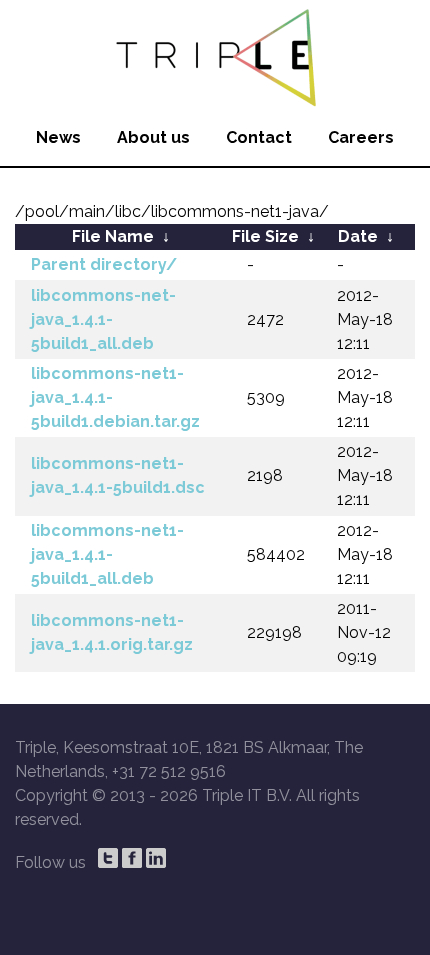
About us (153, 137)
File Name (113, 236)
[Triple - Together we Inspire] (215, 55)
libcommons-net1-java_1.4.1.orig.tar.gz (112, 632)
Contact (259, 137)
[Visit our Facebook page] (132, 858)
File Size (265, 236)
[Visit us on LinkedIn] (156, 858)
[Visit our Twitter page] (108, 858)
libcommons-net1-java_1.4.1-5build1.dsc (118, 475)
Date (358, 236)
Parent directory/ (104, 264)
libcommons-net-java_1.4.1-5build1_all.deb (103, 319)
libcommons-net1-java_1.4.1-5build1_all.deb (107, 554)
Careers (361, 137)
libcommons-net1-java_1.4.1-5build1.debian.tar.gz (115, 397)
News (58, 137)
